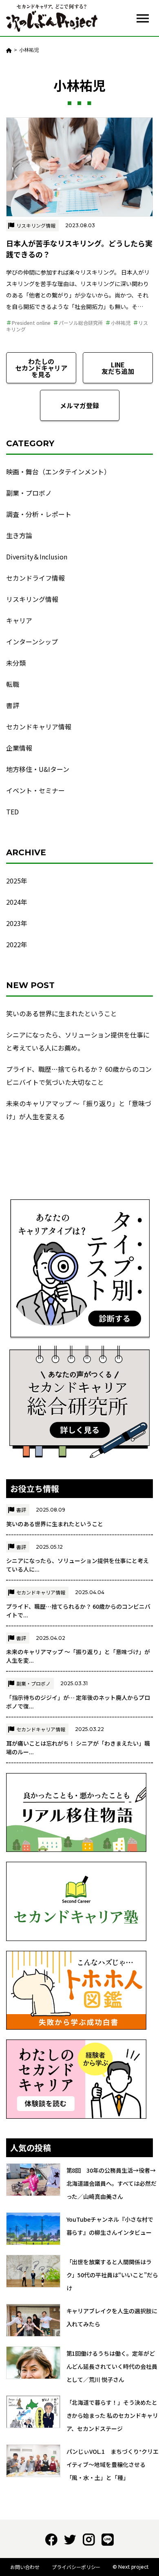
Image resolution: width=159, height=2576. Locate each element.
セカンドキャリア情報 (39, 727)
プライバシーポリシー (76, 2567)
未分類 (16, 663)
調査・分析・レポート (39, 514)
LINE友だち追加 (118, 368)
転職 (13, 684)
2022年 (17, 944)
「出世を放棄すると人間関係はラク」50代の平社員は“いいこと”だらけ (113, 2275)
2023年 (17, 923)
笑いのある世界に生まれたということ (62, 1013)
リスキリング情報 (36, 225)
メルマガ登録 (79, 405)
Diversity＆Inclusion (37, 557)
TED (12, 812)
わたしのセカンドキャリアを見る (41, 368)
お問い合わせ (25, 2567)
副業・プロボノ (29, 493)
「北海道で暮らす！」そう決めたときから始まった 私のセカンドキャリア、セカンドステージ (113, 2415)
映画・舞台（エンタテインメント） (58, 472)
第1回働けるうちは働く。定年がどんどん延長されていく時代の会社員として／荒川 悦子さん (112, 2366)
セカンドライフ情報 (35, 578)
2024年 (17, 902)
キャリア (19, 620)
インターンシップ (32, 642)
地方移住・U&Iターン (38, 769)
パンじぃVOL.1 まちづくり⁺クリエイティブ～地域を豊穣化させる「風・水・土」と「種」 (113, 2464)
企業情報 (19, 748)
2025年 (17, 881)
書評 (13, 705)
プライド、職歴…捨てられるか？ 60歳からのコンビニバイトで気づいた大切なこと (79, 1076)
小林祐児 (121, 323)
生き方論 (19, 535)
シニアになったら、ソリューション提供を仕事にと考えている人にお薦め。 (78, 1041)
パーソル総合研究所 (81, 323)
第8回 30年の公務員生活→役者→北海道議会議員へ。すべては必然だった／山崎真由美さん (112, 2183)
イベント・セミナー (35, 790)
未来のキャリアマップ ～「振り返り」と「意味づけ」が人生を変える (79, 1110)
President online (31, 323)
